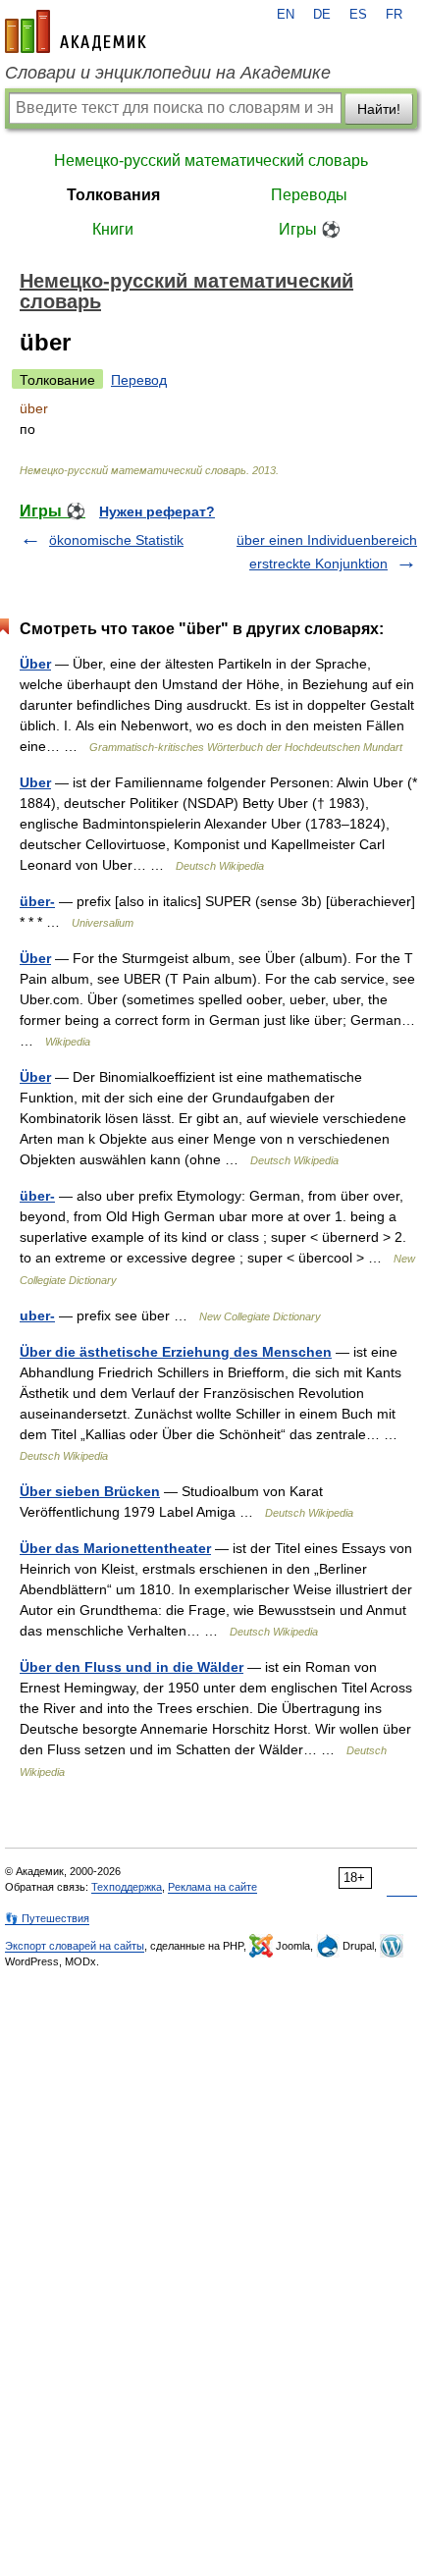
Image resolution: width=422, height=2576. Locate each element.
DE (322, 15)
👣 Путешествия (47, 1918)
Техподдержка (127, 1887)
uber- (37, 1315)
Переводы (309, 195)
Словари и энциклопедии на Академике (168, 73)
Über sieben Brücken (90, 1491)
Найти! (379, 109)
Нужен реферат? (157, 511)
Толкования (113, 195)
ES (358, 15)
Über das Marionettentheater (115, 1548)
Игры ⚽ (310, 229)
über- (37, 901)
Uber (35, 782)
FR (394, 15)
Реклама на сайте (212, 1887)
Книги (113, 229)
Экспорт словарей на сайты (75, 1946)
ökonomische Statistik (116, 540)
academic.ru (76, 31)
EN (286, 15)
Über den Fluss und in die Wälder (132, 1667)
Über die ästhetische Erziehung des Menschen (176, 1352)
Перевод (139, 380)
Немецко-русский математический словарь (211, 161)
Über (35, 664)
